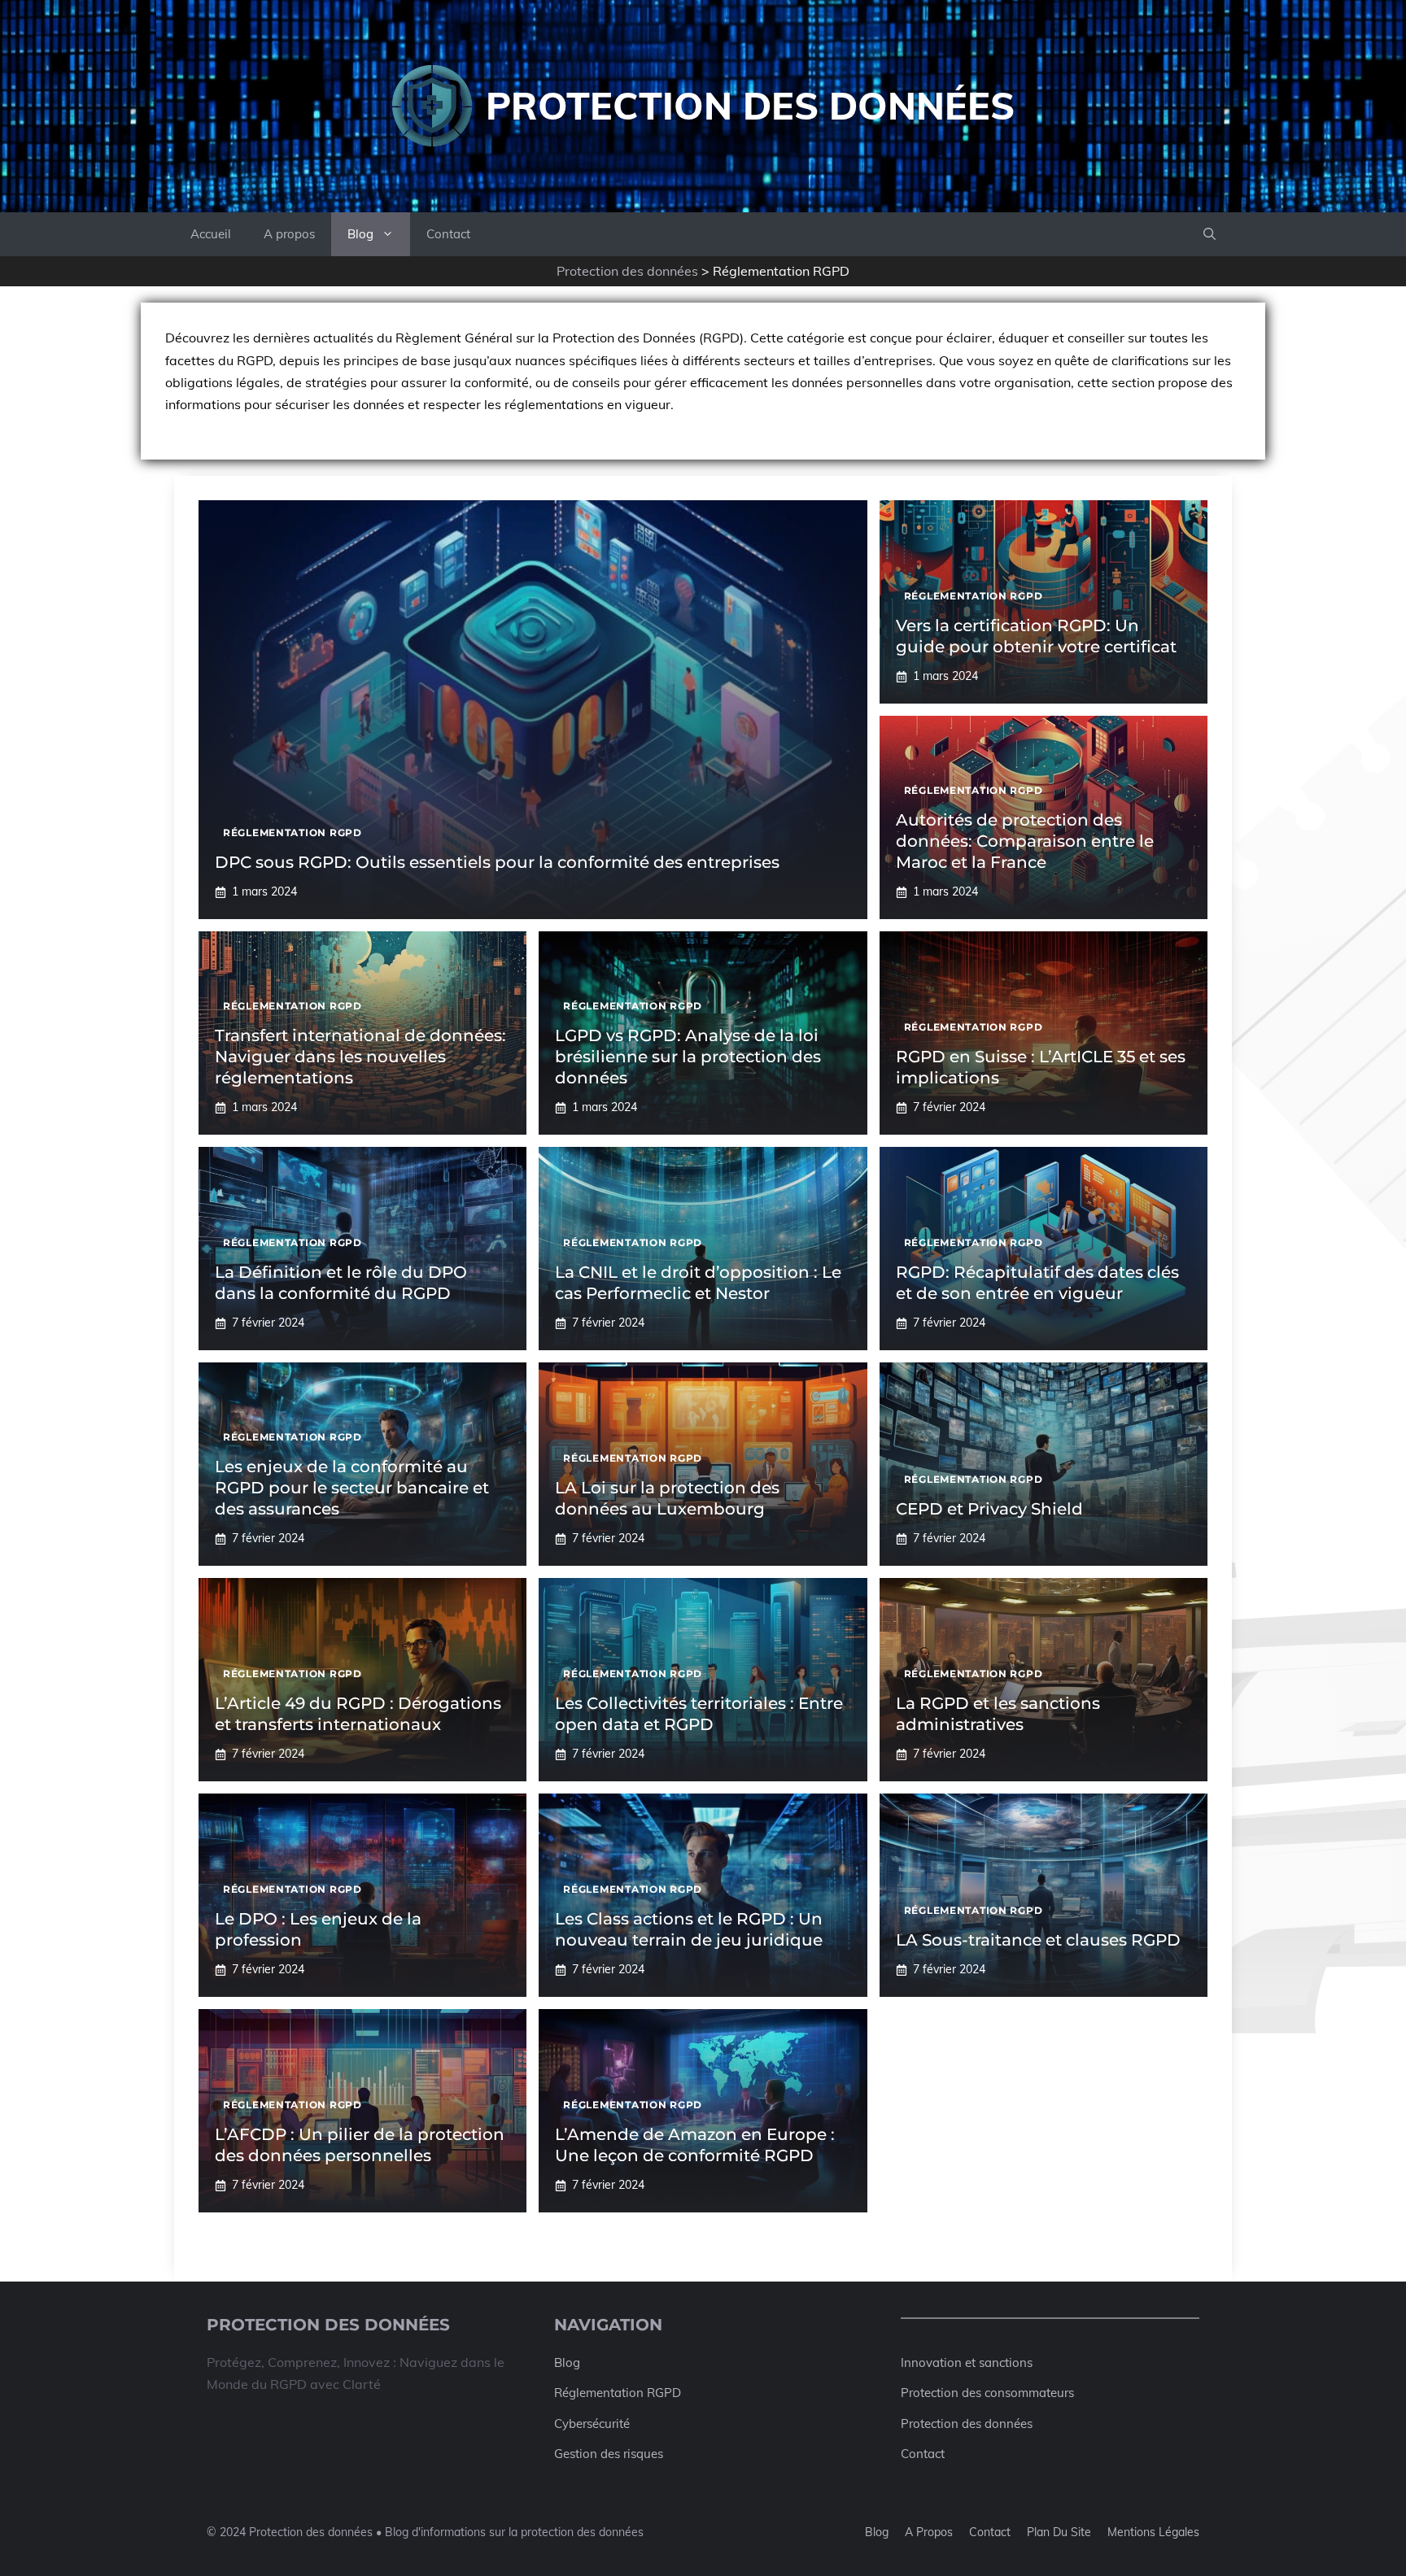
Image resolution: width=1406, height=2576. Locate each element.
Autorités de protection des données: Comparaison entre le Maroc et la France (1025, 841)
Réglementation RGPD (618, 2393)
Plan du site (1059, 2532)
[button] (1210, 234)
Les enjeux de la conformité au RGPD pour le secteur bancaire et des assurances (352, 1488)
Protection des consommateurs (987, 2393)
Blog (360, 234)
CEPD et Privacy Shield (989, 1509)
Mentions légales (1153, 2532)
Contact (448, 234)
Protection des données (750, 106)
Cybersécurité (592, 2423)
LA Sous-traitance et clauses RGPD (1038, 1940)
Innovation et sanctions (967, 2362)
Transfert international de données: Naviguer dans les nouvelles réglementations (360, 1057)
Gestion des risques (609, 2454)
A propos (289, 234)
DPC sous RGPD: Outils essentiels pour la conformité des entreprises (497, 862)
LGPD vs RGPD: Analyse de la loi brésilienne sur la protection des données (688, 1057)
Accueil (211, 234)
